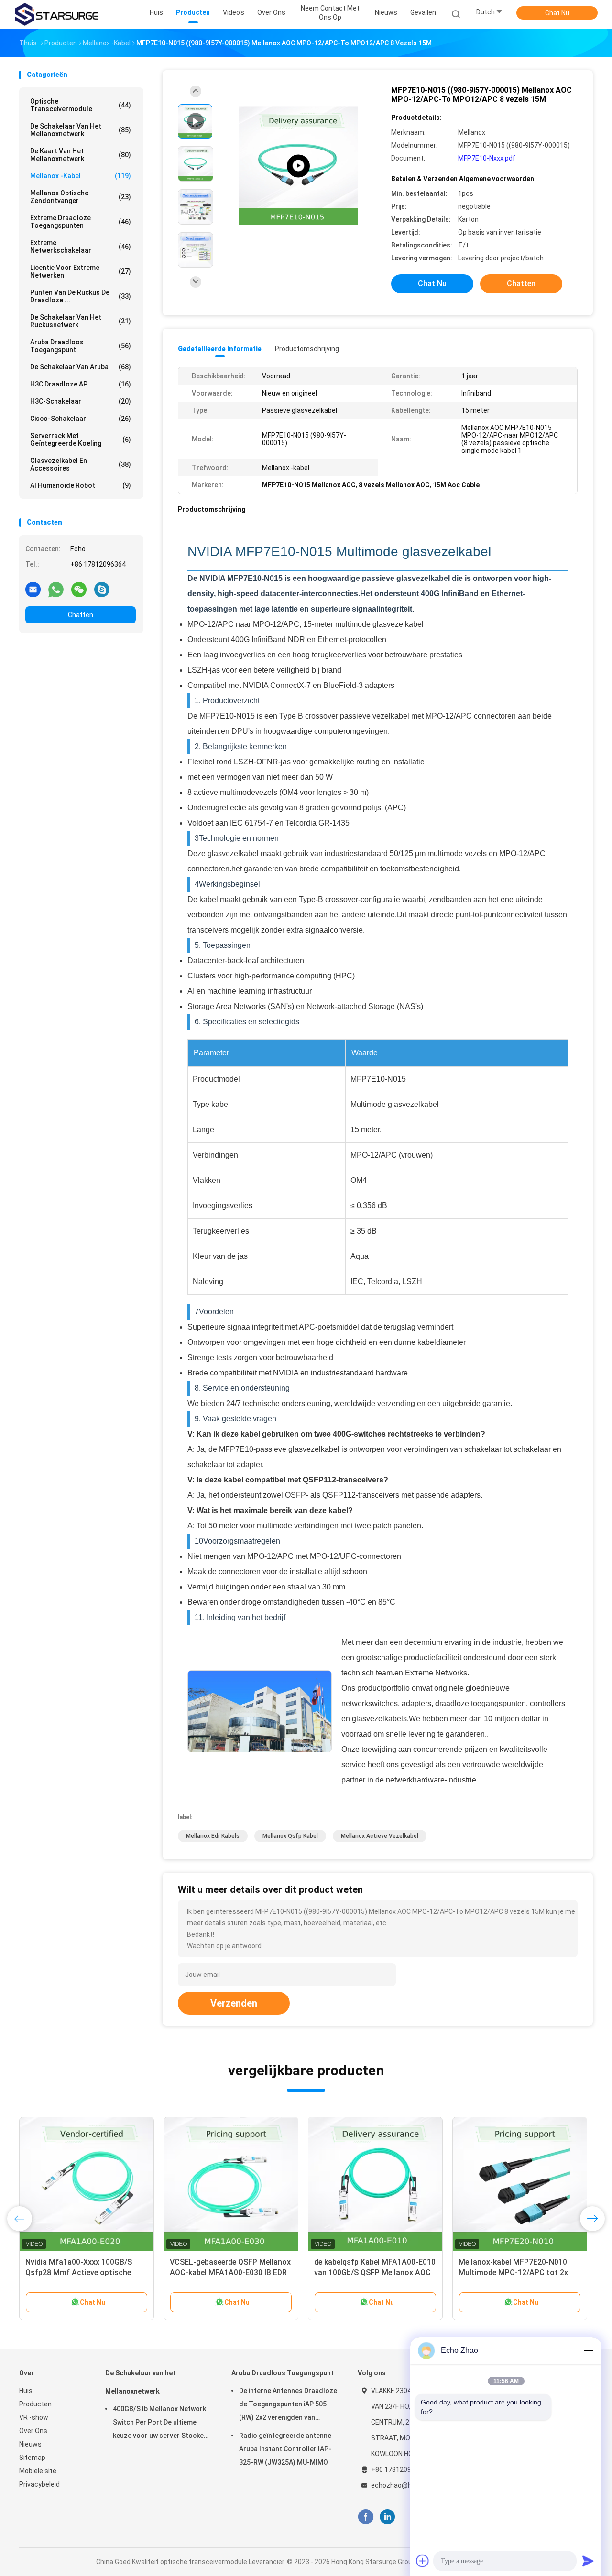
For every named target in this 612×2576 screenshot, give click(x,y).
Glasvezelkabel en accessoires (81, 464)
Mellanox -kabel (81, 176)
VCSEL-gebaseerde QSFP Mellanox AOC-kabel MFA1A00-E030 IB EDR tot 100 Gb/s (230, 2272)
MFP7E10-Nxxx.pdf (487, 158)
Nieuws (30, 2444)
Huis (26, 2391)
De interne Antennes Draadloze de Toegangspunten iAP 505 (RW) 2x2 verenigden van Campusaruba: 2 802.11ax (288, 2405)
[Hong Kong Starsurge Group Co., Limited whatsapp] (56, 589)
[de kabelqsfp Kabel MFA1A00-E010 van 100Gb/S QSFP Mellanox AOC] (375, 2184)
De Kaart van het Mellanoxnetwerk (81, 155)
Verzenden (234, 2003)
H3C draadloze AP (81, 384)
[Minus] (588, 2351)
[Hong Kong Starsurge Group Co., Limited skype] (102, 589)
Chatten (81, 615)
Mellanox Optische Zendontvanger (81, 197)
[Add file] (423, 2561)
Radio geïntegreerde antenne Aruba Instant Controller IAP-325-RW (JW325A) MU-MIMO (285, 2449)
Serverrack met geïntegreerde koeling (81, 440)
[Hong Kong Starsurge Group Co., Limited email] (33, 589)
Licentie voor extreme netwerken (81, 271)
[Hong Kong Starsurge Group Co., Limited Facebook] (366, 2517)
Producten (35, 2404)
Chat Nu (557, 13)
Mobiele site (38, 2471)
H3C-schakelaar (81, 401)
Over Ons (33, 2431)
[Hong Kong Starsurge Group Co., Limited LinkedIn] (388, 2517)
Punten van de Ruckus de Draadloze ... (81, 296)
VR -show (34, 2417)
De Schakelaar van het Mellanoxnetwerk (81, 130)
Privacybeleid (39, 2484)
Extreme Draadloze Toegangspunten (81, 222)
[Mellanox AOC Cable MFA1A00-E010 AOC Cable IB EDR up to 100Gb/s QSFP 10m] (298, 166)
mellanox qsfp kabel (290, 1836)
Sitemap (32, 2458)
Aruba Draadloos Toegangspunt (81, 346)
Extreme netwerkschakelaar (81, 247)
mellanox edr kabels (213, 1836)
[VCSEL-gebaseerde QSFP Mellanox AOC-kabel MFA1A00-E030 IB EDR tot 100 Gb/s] (231, 2184)
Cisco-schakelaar (81, 419)
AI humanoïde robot (81, 485)
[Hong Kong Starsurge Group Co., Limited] (56, 14)
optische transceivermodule (81, 105)
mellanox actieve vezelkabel (380, 1836)
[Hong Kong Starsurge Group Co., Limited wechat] (79, 589)
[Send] (588, 2561)
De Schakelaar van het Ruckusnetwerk (81, 321)
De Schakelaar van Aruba (81, 367)
